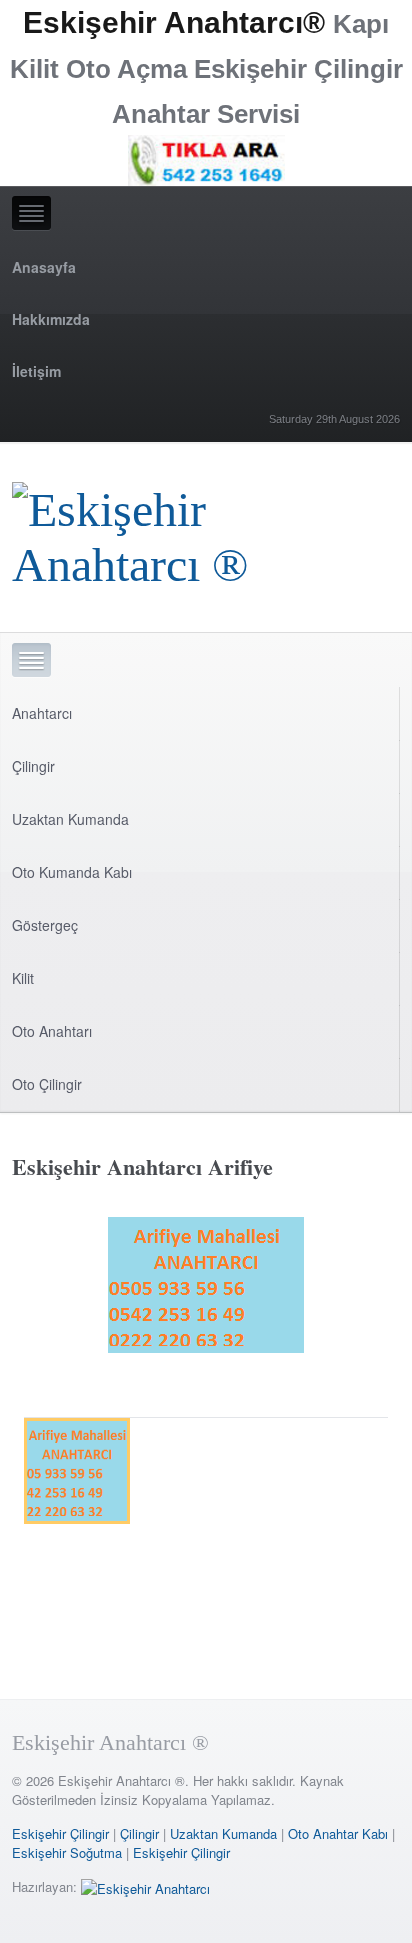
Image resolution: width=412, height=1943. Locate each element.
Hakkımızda (51, 319)
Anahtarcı (42, 713)
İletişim (36, 371)
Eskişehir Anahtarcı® (174, 22)
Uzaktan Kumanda (70, 819)
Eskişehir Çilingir (60, 1833)
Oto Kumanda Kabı (72, 872)
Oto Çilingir (47, 1084)
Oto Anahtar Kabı (338, 1833)
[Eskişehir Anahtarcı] (145, 1886)
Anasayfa (44, 267)
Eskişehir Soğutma (67, 1852)
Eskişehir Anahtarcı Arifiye (142, 1166)
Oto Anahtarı (52, 1031)
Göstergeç (45, 925)
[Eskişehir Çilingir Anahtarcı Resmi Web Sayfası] (205, 531)
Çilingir (33, 766)
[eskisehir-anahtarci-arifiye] (206, 1288)
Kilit (23, 978)
